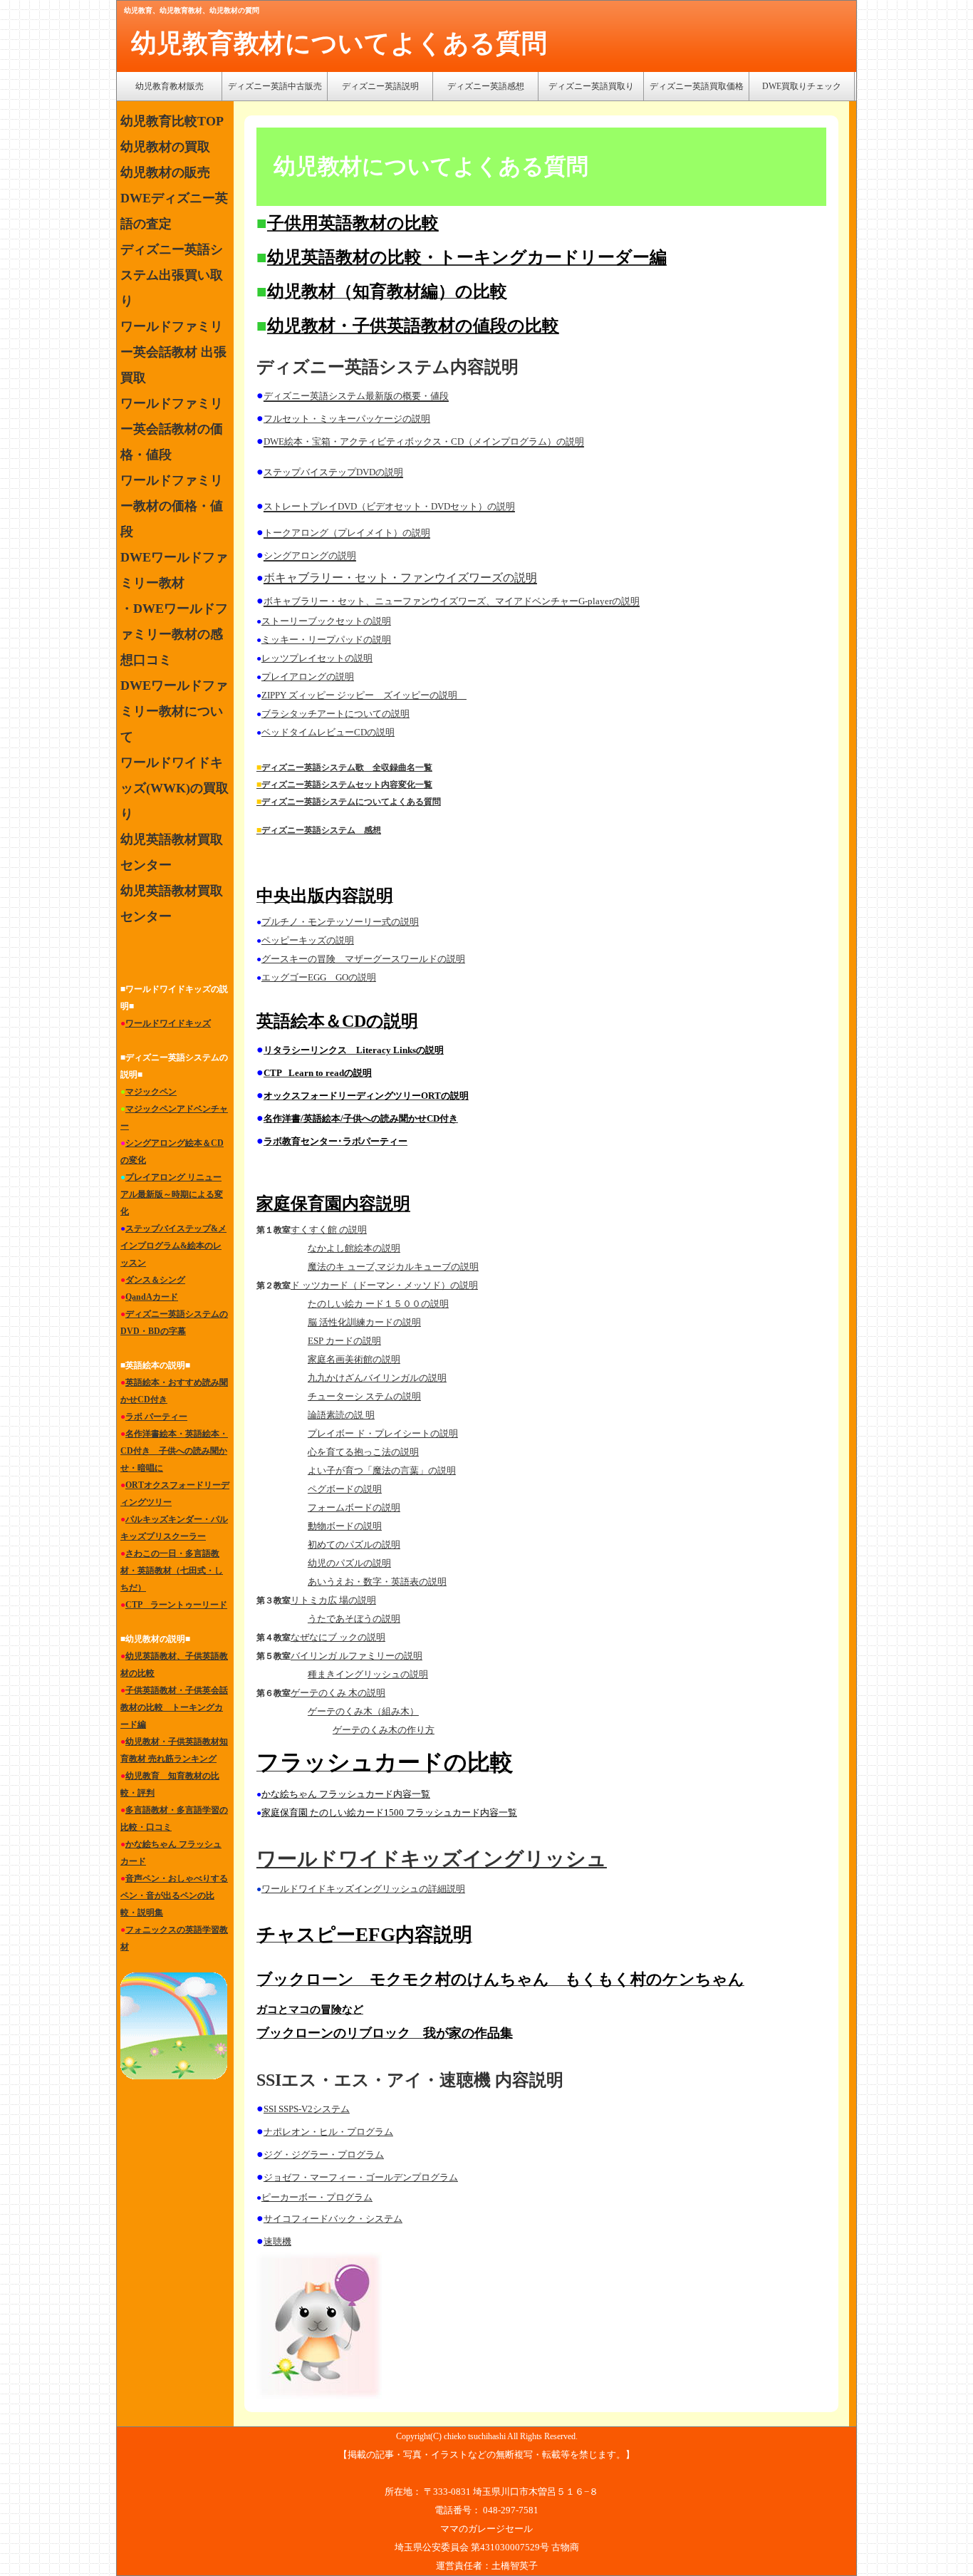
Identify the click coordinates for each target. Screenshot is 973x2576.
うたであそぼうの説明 (354, 1619)
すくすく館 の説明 (329, 1230)
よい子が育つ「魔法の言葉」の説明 (382, 1470)
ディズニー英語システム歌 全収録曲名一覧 (347, 767)
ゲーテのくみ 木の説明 (338, 1693)
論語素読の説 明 (341, 1415)
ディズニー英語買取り (591, 86)
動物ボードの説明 (345, 1526)
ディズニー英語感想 (486, 86)
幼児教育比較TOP (172, 121)
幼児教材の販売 (165, 172)
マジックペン (151, 1092)
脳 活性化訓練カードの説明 (364, 1322)
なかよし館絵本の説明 (354, 1248)
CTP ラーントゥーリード (176, 1605)
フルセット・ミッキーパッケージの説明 (347, 419)
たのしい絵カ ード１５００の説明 (378, 1304)
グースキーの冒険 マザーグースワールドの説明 (363, 959)
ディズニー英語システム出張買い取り (172, 275)
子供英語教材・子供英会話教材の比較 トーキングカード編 (174, 1707)
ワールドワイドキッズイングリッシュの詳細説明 (363, 1889)
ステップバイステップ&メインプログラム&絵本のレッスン (173, 1246)
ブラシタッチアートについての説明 (335, 714)
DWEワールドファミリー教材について (174, 711)
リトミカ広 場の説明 (333, 1600)
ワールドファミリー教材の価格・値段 (172, 506)
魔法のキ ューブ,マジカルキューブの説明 (393, 1267)
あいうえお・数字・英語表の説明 (377, 1582)
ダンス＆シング (155, 1280)
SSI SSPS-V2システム (307, 2109)
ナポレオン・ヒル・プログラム (328, 2132)
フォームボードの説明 (354, 1507)
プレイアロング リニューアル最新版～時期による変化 (172, 1194)
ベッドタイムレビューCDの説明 (328, 732)
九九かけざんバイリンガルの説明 (377, 1378)
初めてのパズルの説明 (354, 1545)
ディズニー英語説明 (380, 86)
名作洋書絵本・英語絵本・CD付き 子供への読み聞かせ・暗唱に (174, 1451)
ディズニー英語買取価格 (697, 86)
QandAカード (152, 1297)
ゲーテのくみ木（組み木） (363, 1711)
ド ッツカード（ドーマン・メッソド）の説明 (384, 1285)
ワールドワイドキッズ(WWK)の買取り (175, 788)
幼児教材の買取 (165, 147)
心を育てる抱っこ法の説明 (363, 1452)
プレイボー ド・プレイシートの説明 (383, 1433)
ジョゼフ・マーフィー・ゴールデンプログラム (361, 2177)
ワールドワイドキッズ (168, 1023)
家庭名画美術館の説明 (354, 1359)
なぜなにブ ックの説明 (338, 1637)
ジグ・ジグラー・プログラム (324, 2155)
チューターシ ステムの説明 (364, 1396)
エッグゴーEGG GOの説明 (319, 977)
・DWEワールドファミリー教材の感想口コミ (174, 634)
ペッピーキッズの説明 (308, 940)
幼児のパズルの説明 (349, 1563)
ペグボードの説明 (345, 1489)
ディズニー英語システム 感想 (321, 830)
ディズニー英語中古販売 (275, 86)
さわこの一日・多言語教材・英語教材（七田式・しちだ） (172, 1571)
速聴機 (277, 2241)
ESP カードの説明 (344, 1341)
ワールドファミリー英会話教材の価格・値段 (172, 429)
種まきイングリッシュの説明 (368, 1674)
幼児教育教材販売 (170, 86)
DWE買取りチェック (802, 86)
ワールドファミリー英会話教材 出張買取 (173, 352)
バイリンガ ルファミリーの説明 (357, 1656)
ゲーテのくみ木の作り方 (384, 1730)
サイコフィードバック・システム (333, 2219)
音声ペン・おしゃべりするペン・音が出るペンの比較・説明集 (174, 1895)
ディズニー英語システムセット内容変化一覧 (347, 785)
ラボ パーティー (156, 1417)
